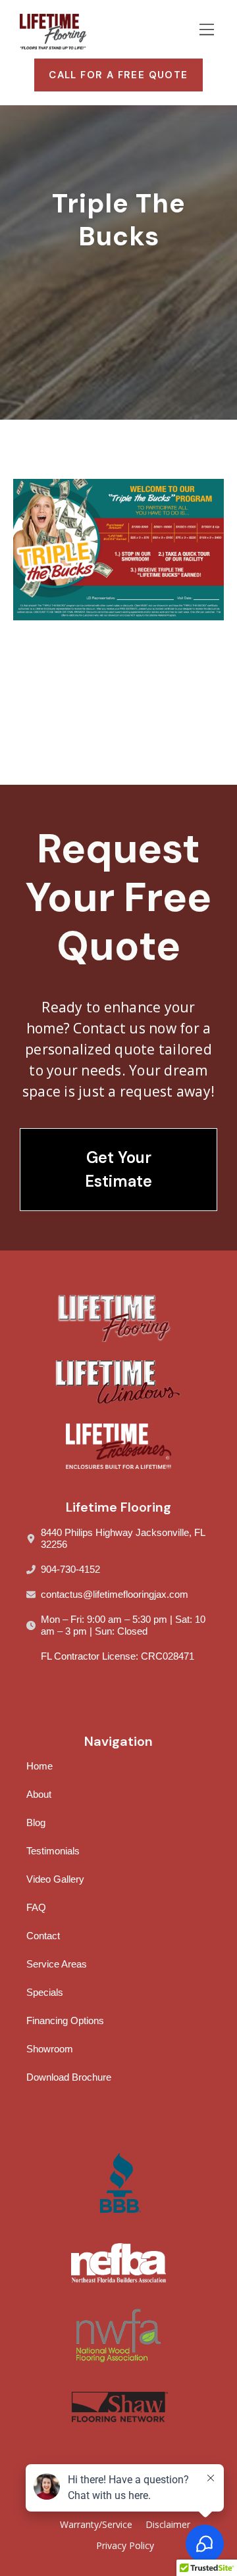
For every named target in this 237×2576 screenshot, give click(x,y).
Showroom (50, 2049)
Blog (36, 1822)
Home (39, 1766)
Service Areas (57, 1964)
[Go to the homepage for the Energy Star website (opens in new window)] (118, 2407)
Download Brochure (69, 2077)
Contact (43, 1936)
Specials (45, 1992)
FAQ (36, 1907)
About (39, 1794)
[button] (206, 32)
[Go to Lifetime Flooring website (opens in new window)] (118, 1446)
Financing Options (65, 2020)
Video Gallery (55, 1879)
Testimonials (53, 1851)
